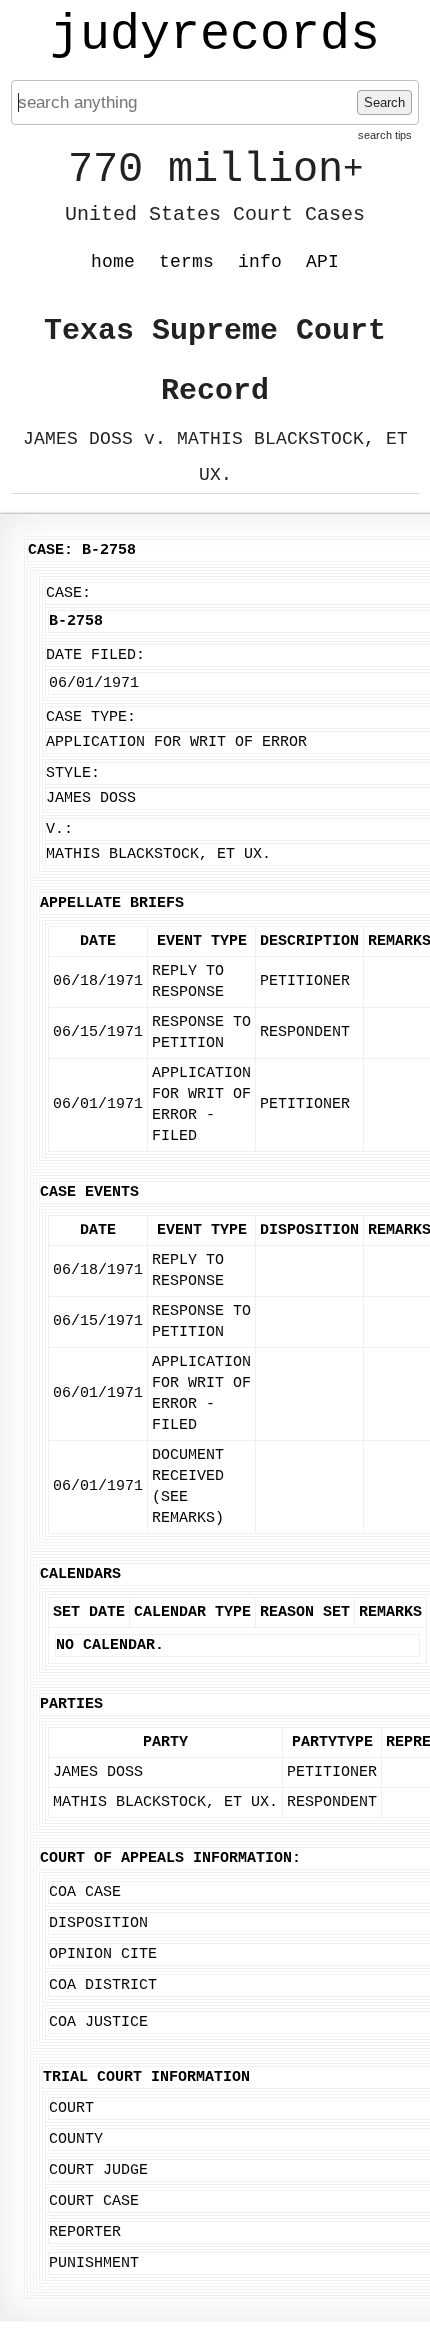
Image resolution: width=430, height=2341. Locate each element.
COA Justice (98, 2022)
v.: (59, 829)
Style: (73, 773)
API (322, 262)
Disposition (98, 1923)
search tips (385, 135)
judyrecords (215, 35)
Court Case (94, 2201)
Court (71, 2108)
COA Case (85, 1892)
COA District (103, 1985)
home (113, 262)
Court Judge (98, 2170)
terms (186, 262)
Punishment (94, 2263)
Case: (68, 593)
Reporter (85, 2232)
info (260, 262)
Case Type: (91, 717)
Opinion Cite (103, 1954)
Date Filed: (95, 655)
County (76, 2139)
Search (384, 102)
